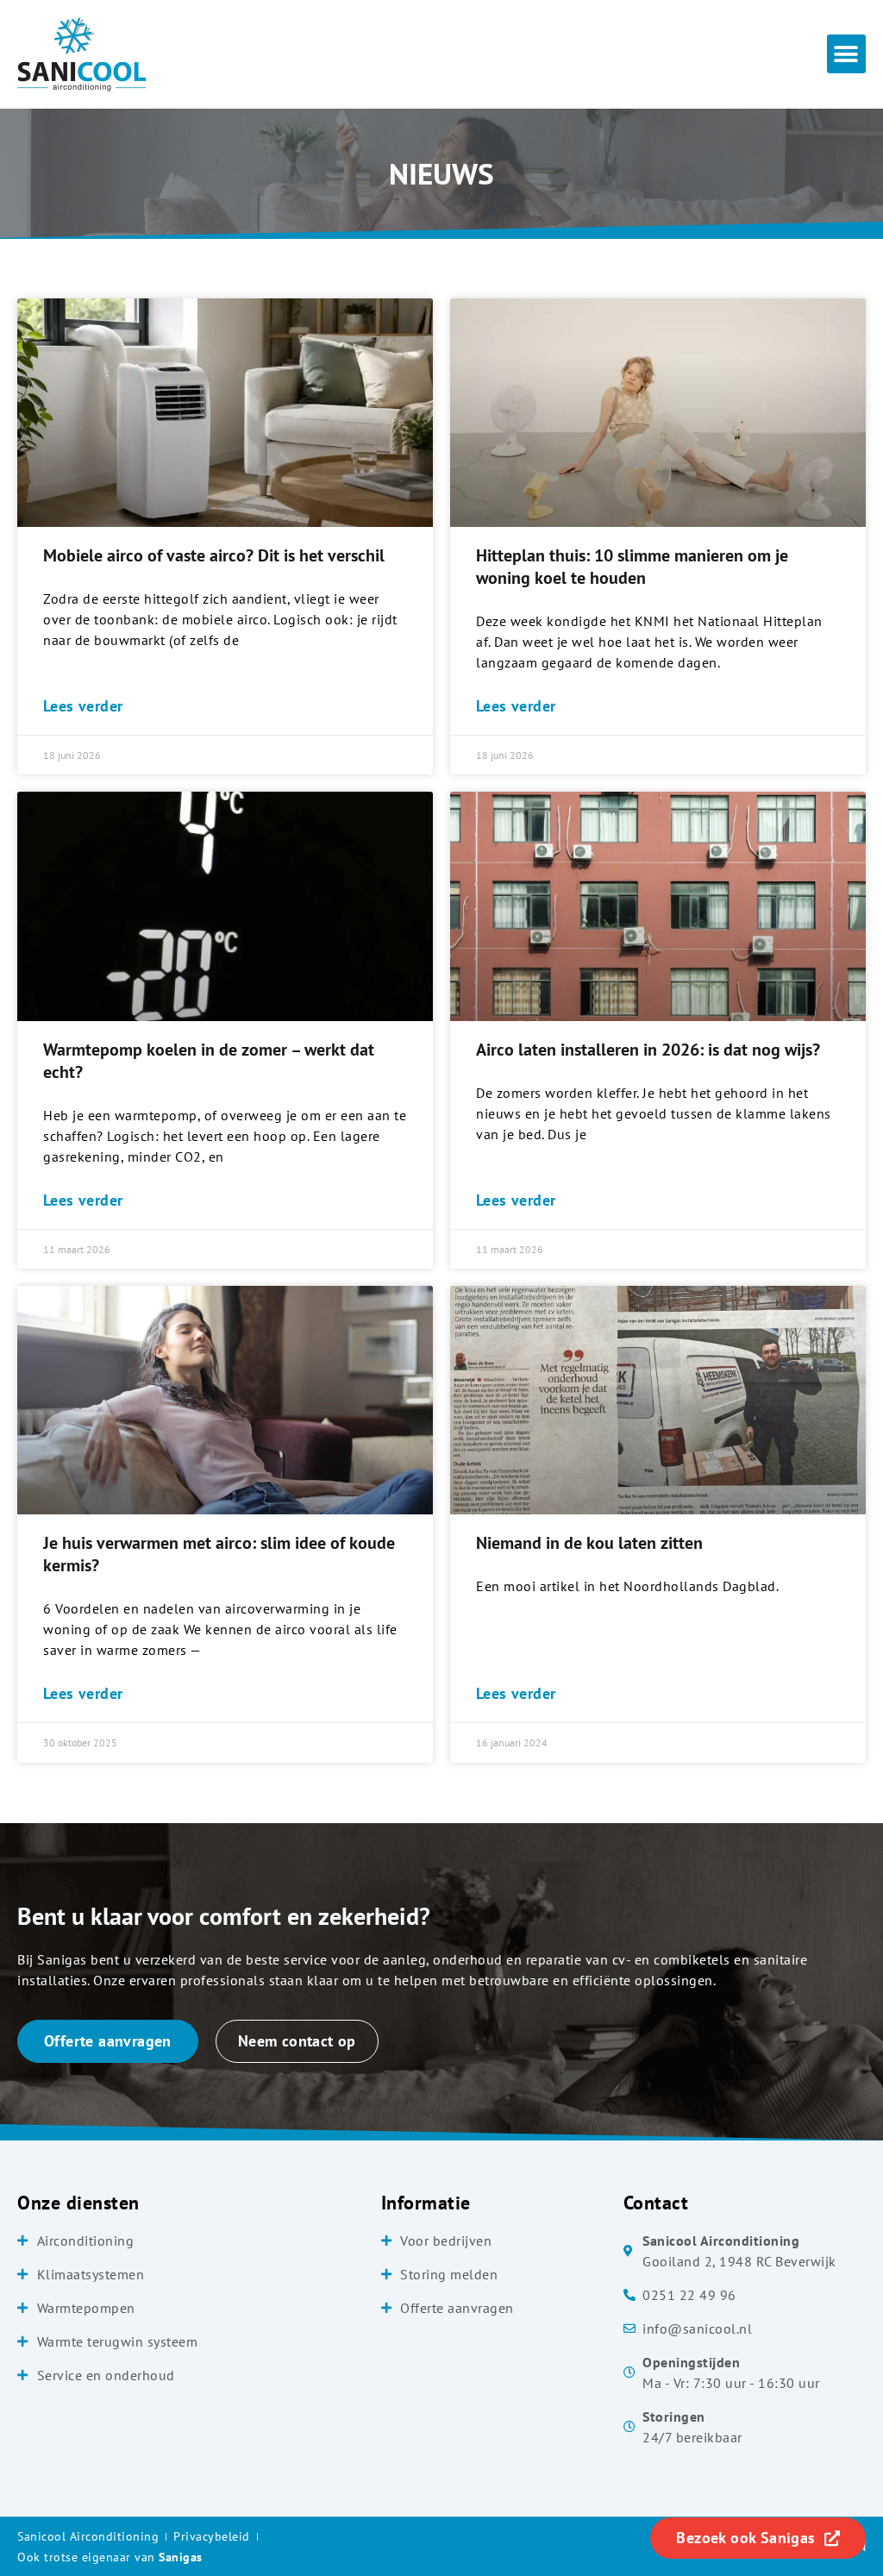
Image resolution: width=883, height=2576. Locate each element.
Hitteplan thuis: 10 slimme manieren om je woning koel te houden (632, 567)
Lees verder (83, 706)
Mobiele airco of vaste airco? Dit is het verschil (214, 555)
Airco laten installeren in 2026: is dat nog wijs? (648, 1050)
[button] (846, 54)
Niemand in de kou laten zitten (589, 1543)
